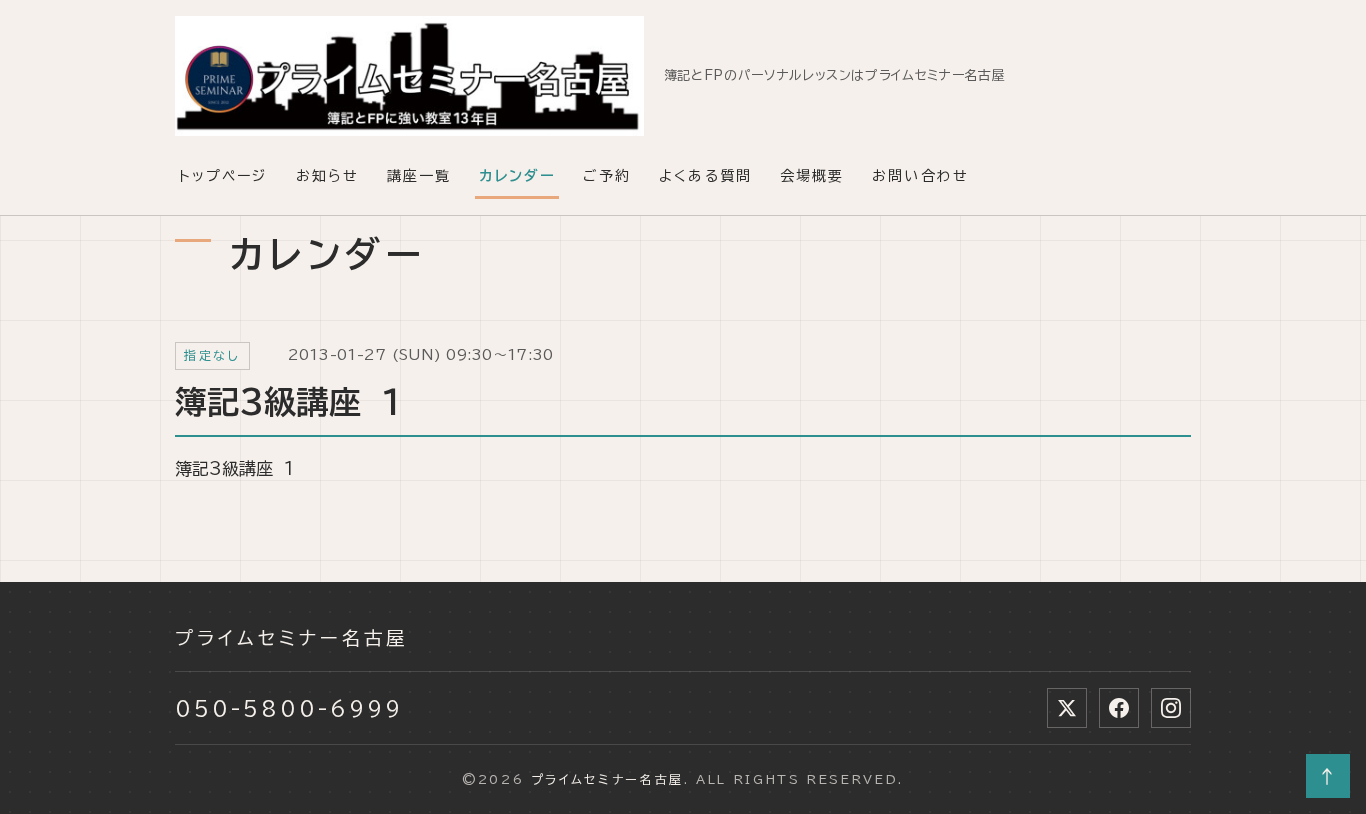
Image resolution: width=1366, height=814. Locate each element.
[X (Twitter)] (1067, 708)
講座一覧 (419, 176)
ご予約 (607, 176)
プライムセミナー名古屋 (292, 638)
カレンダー (517, 176)
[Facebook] (1119, 708)
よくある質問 (705, 176)
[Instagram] (1171, 708)
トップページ (223, 176)
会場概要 (812, 176)
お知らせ (327, 176)
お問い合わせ (920, 176)
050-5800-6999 (289, 708)
